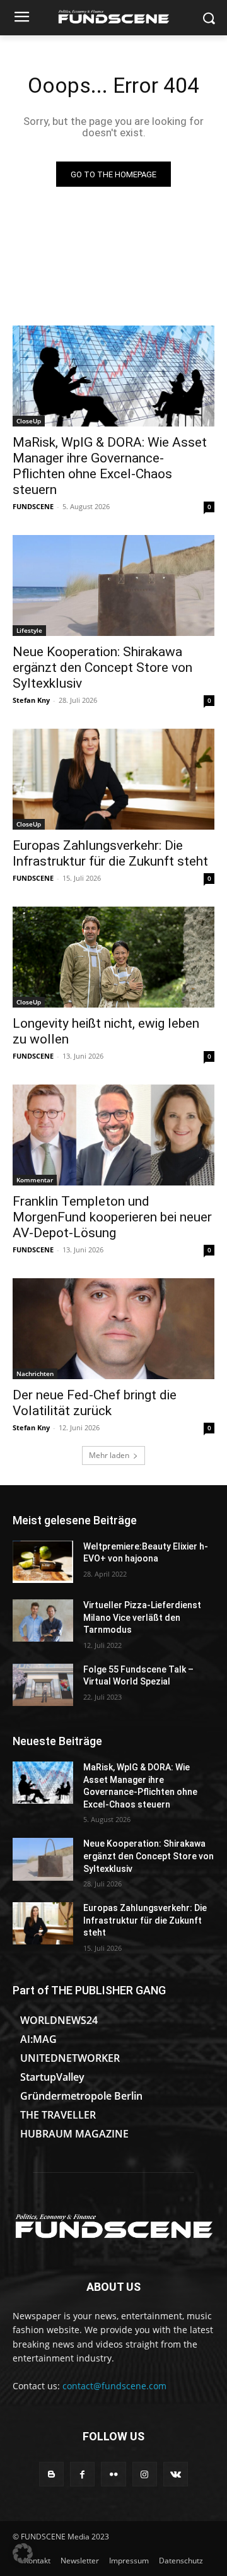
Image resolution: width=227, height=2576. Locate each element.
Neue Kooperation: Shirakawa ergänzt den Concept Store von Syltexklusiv (102, 668)
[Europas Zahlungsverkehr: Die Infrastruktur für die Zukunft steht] (113, 779)
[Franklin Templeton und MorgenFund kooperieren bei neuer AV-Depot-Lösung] (113, 1135)
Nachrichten (35, 1373)
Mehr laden (109, 1455)
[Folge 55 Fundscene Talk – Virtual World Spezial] (43, 1685)
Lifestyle (29, 630)
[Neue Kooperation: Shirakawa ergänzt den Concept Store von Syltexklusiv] (113, 585)
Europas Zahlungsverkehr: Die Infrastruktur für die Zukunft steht (110, 853)
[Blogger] (51, 2474)
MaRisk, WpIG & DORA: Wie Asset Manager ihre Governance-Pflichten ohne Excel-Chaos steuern (110, 466)
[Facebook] (82, 2474)
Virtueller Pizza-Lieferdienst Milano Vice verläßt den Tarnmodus (142, 1617)
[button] (23, 2553)
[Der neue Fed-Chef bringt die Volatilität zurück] (113, 1329)
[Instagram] (145, 2474)
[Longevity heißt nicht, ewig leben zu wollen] (113, 957)
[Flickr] (113, 2474)
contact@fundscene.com (114, 2386)
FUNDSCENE (33, 506)
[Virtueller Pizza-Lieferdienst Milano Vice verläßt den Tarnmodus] (43, 1620)
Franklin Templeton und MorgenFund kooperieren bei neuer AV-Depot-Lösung (112, 1217)
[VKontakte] (176, 2474)
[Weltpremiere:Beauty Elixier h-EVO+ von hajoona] (43, 1562)
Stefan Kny (31, 700)
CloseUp (29, 421)
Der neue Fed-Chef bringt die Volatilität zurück (95, 1403)
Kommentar (35, 1180)
